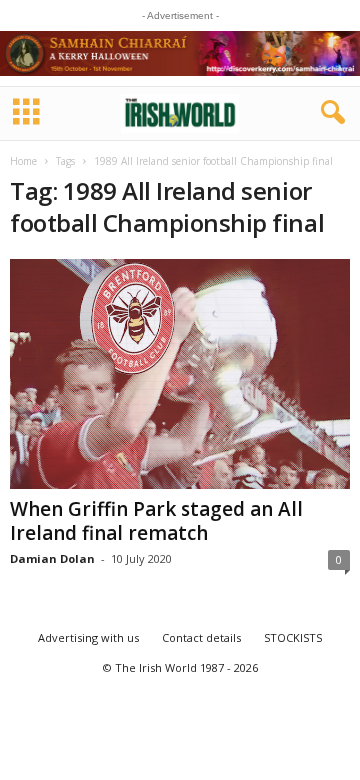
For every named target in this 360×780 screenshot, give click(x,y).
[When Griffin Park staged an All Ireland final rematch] (180, 374)
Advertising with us (88, 637)
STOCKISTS (293, 637)
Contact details (201, 637)
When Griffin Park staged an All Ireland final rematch (156, 521)
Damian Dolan (52, 558)
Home (23, 161)
